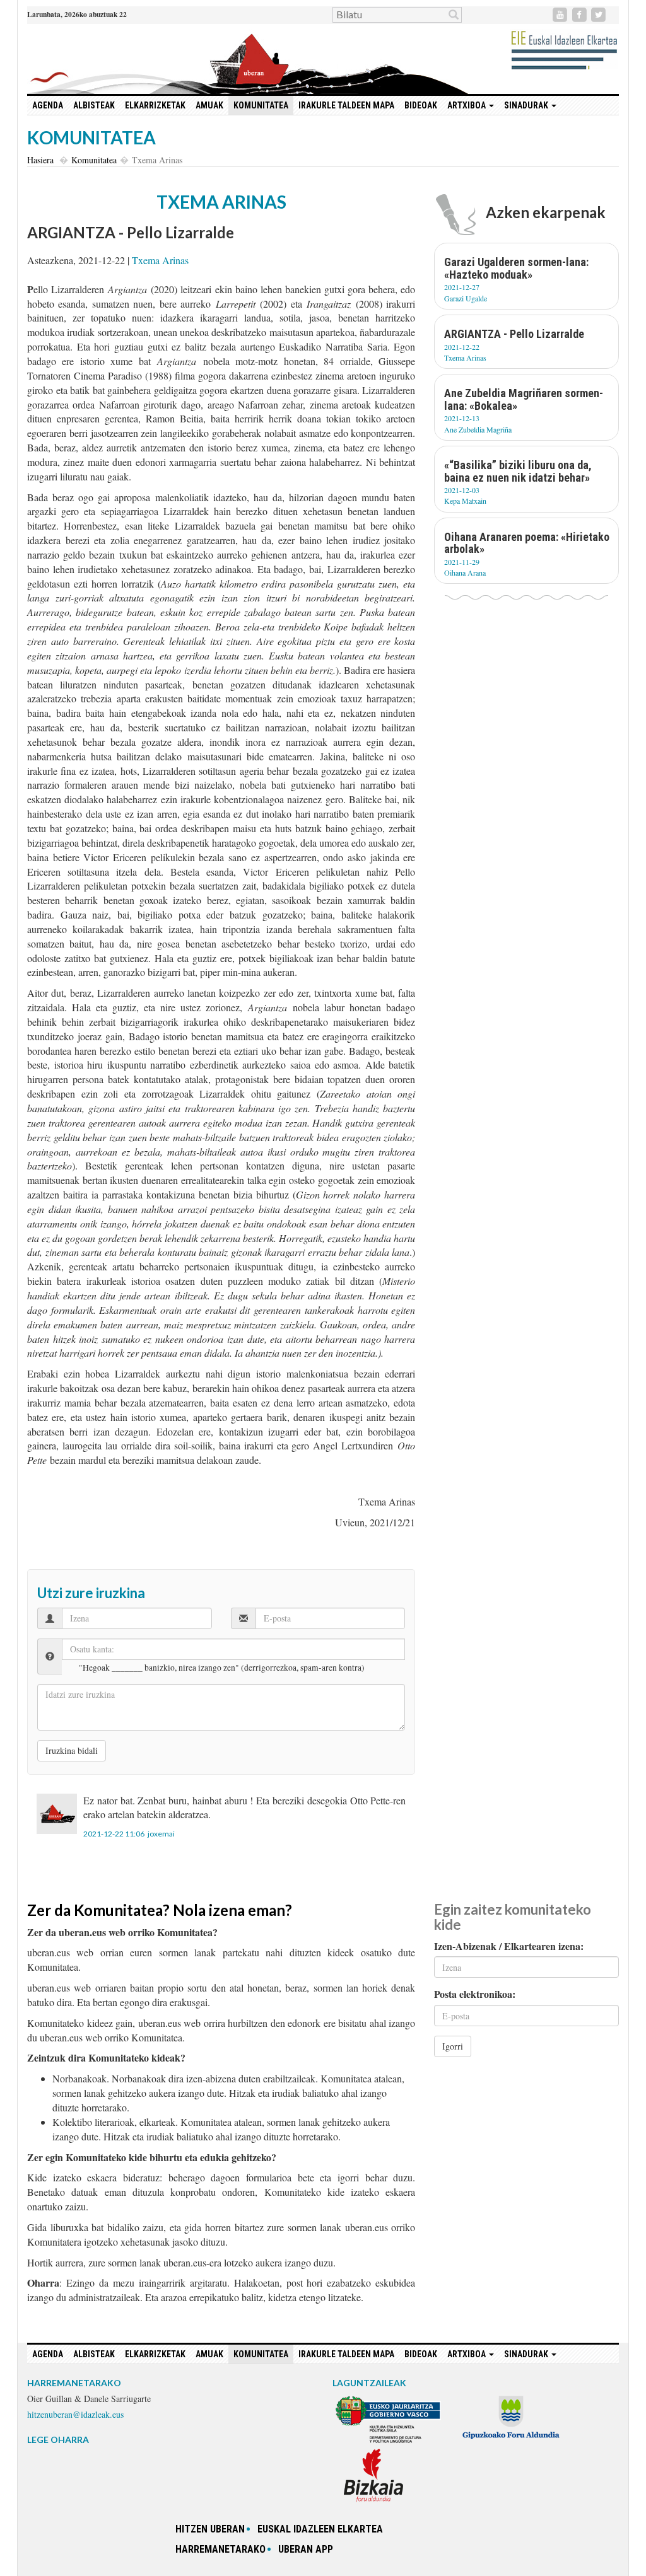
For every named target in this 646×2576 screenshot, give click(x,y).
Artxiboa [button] (467, 105)
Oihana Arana (465, 572)
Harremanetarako (220, 2549)
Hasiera (40, 160)
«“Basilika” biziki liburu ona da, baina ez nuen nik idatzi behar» (518, 471)
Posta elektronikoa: (475, 1994)
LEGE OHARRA (58, 2440)
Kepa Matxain (465, 501)
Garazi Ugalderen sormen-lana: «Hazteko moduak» (516, 268)
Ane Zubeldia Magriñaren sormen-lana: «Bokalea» (524, 399)
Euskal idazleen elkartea (320, 2529)
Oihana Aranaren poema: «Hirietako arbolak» (527, 543)
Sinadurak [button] (527, 105)
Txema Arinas (160, 260)
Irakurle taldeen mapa (346, 105)
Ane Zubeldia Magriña (478, 429)
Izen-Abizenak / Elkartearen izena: (509, 1946)
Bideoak (421, 105)
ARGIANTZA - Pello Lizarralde (514, 334)
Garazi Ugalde (466, 298)
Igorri (453, 2046)
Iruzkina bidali (72, 1750)
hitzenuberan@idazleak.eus (75, 2414)
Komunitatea (261, 105)
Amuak (209, 105)
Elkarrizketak (155, 105)
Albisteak (94, 105)
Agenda (48, 105)
